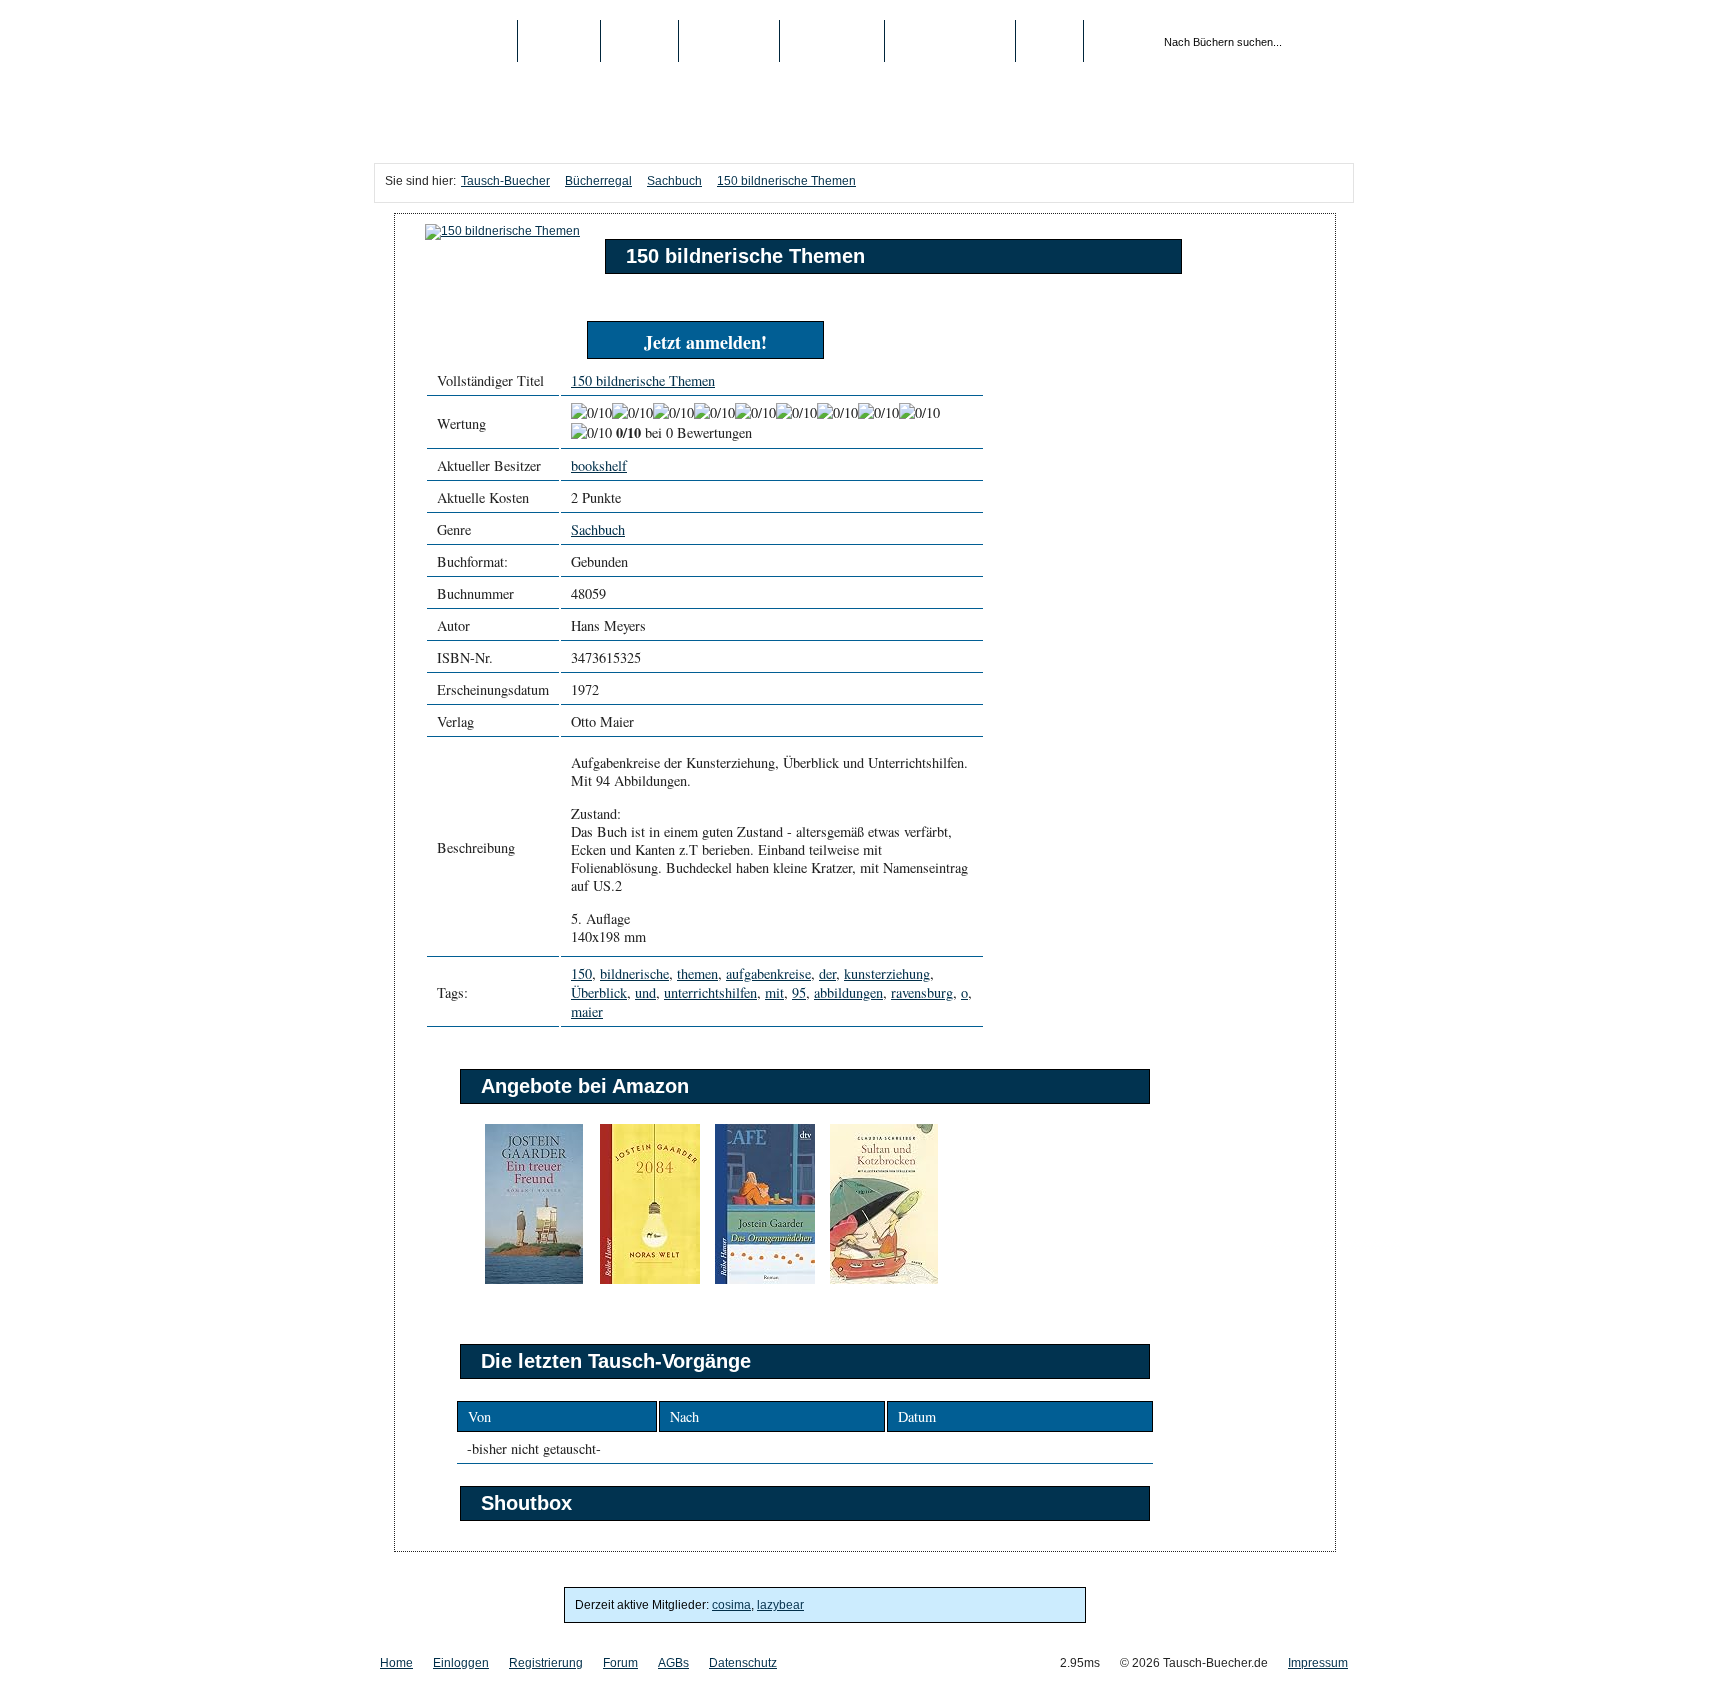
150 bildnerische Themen (786, 181)
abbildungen (848, 992)
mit (774, 992)
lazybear (780, 1605)
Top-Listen (729, 41)
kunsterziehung (887, 973)
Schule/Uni (832, 41)
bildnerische (634, 973)
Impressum (1318, 1663)
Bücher (559, 41)
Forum (620, 1663)
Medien (639, 41)
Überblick (599, 992)
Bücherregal (598, 181)
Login (1049, 41)
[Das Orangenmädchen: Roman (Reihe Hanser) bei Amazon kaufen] (765, 1280)
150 (581, 973)
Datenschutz (743, 1663)
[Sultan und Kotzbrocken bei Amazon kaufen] (884, 1280)
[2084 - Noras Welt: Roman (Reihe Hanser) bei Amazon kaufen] (650, 1280)
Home (396, 1663)
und (645, 992)
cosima (731, 1605)
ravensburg (922, 992)
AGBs (673, 1663)
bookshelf (599, 465)
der (827, 973)
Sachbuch (674, 181)
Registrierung (950, 41)
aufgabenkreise (768, 973)
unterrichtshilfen (710, 992)
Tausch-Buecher (445, 41)
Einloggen (461, 1663)
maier (587, 1011)
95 (799, 992)
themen (697, 973)
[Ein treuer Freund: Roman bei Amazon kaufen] (534, 1280)
